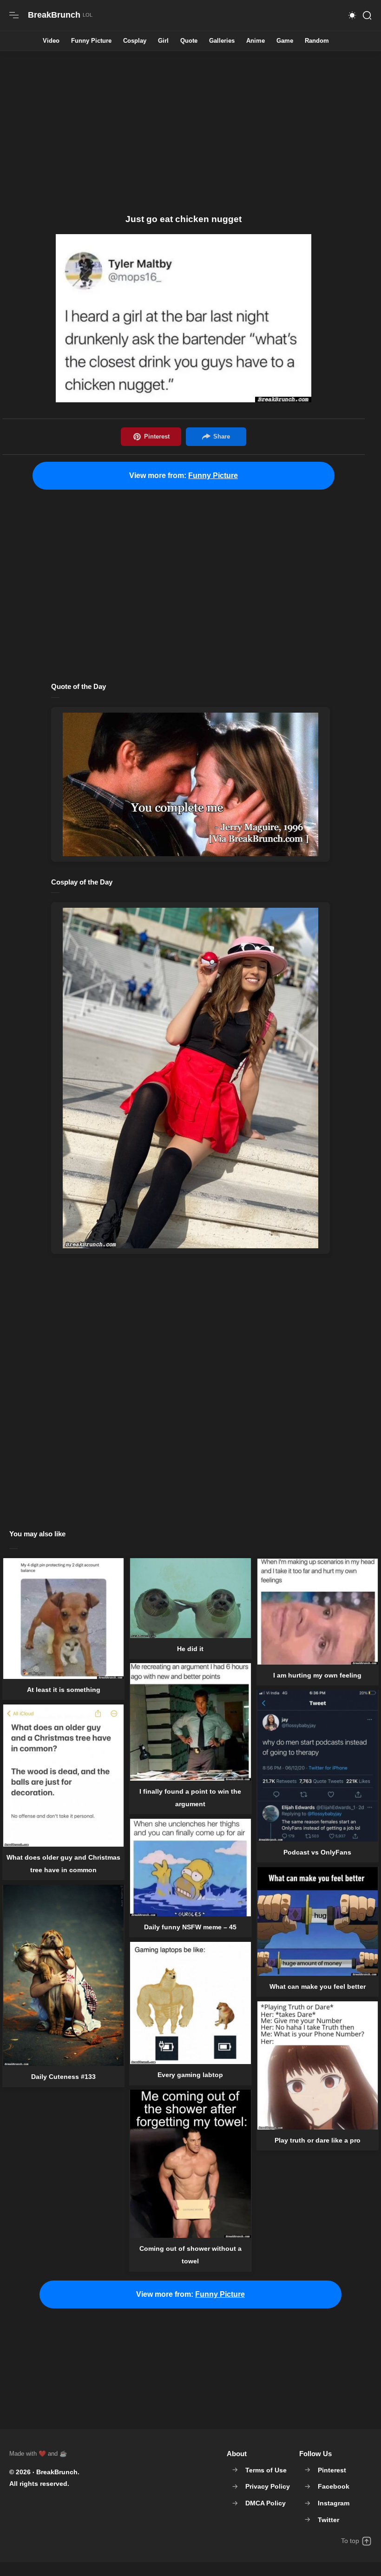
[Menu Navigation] (14, 15)
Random (317, 41)
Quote (189, 41)
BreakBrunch (57, 2472)
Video (51, 41)
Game (285, 41)
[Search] (367, 15)
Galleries (222, 41)
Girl (163, 41)
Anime (256, 41)
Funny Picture (91, 41)
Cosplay (135, 41)
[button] (352, 15)
